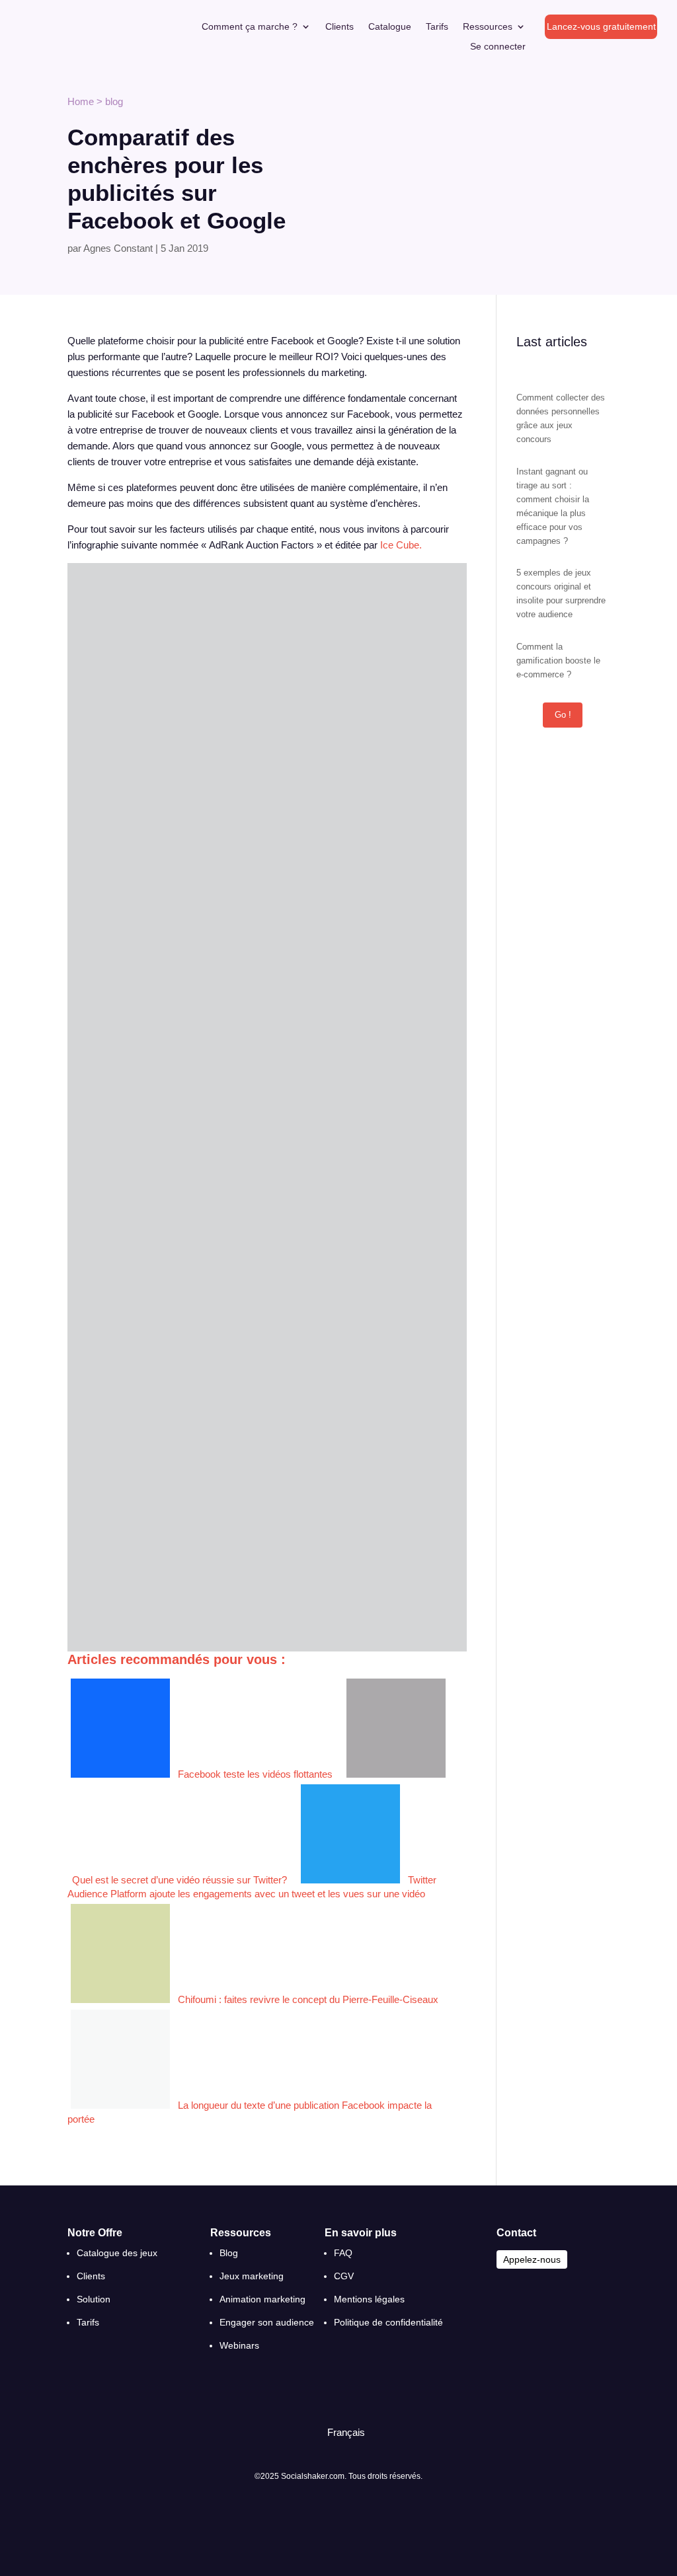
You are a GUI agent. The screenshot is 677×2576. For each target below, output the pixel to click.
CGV (344, 2276)
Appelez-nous (532, 2259)
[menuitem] (340, 2432)
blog (114, 101)
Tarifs (437, 27)
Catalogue (390, 27)
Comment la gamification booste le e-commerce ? (558, 661)
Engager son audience (267, 2322)
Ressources (488, 27)
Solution (94, 2299)
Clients (339, 27)
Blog (229, 2253)
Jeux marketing (252, 2276)
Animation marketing (262, 2299)
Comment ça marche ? (250, 27)
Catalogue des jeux (117, 2253)
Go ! (563, 715)
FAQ (343, 2253)
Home (81, 101)
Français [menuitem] (346, 2432)
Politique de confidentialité (388, 2322)
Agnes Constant (118, 248)
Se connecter (498, 47)
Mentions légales (369, 2299)
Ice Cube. (401, 545)
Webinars (239, 2345)
